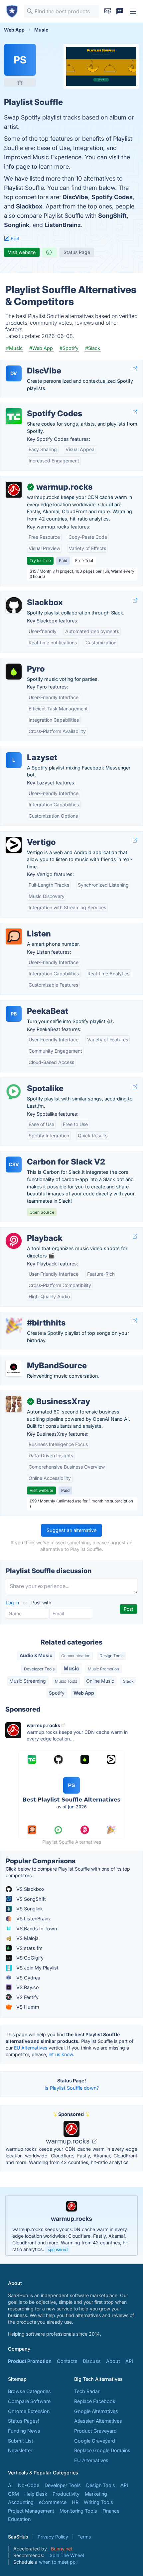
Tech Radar (87, 2391)
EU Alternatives (31, 2048)
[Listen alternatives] (14, 936)
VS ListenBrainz (33, 1919)
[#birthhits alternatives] (14, 1326)
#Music (14, 348)
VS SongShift (30, 1899)
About (113, 2361)
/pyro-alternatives (26, 662)
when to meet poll (58, 2562)
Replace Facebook (95, 2401)
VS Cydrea (28, 1978)
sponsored (58, 2250)
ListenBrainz (63, 225)
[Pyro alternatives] (14, 672)
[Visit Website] (135, 369)
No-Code (29, 2485)
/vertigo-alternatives (28, 835)
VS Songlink (29, 1909)
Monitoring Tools (78, 2511)
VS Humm (27, 2007)
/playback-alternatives (30, 1231)
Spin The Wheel (67, 2555)
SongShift (112, 216)
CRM (13, 2494)
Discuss (92, 2361)
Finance (111, 2511)
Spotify (57, 1693)
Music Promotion (103, 1669)
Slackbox (29, 206)
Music (71, 1668)
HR (75, 2502)
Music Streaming (28, 1681)
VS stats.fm (29, 1948)
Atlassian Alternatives (98, 2421)
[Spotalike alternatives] (14, 1091)
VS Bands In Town (36, 1929)
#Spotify (69, 348)
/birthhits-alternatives (30, 1316)
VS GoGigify (29, 1958)
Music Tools (66, 1681)
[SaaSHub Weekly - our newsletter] (108, 11)
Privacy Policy (53, 2537)
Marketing (96, 2494)
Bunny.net (62, 2549)
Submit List (21, 2441)
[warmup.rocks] (14, 490)
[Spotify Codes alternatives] (14, 416)
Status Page (77, 252)
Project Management (31, 2511)
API (129, 2361)
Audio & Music (36, 1655)
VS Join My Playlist (37, 1968)
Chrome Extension (29, 2411)
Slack (128, 1681)
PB (14, 1014)
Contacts (67, 2361)
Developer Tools (39, 1669)
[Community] (120, 11)
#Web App (41, 348)
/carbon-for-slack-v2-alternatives (43, 1155)
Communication (76, 1656)
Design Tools (111, 1656)
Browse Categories (29, 2391)
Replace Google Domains (102, 2450)
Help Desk (36, 2494)
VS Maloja (27, 1938)
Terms (84, 2537)
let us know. (61, 2054)
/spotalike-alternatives (31, 1081)
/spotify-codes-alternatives (36, 406)
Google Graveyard (95, 2441)
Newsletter (20, 2450)
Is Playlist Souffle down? (72, 2088)
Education (19, 2519)
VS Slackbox (30, 1889)
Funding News (24, 2431)
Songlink (17, 225)
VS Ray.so (27, 1987)
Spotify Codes (112, 197)
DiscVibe (75, 197)
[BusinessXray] (14, 1404)
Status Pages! (24, 2421)
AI (10, 2485)
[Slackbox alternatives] (14, 605)
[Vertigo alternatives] (14, 845)
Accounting (21, 2502)
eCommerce (53, 2502)
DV (14, 373)
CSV (14, 1164)
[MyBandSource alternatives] (14, 1368)
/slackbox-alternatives (31, 595)
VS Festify (27, 1997)
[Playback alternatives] (14, 1241)
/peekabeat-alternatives (32, 1004)
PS (20, 60)
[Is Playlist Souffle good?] (50, 252)
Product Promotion (30, 2361)
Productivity (66, 2494)
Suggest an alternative (71, 1530)
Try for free (40, 561)
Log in (13, 1603)
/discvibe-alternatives (30, 364)
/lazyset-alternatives (28, 750)
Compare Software (29, 2401)
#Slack (93, 348)
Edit (14, 239)
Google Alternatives (96, 2411)
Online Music (100, 1681)
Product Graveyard (95, 2431)
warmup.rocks (69, 2141)
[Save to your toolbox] (20, 82)
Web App (84, 1693)
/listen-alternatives (26, 927)
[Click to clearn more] (71, 2225)
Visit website (22, 252)
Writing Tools (98, 2502)
